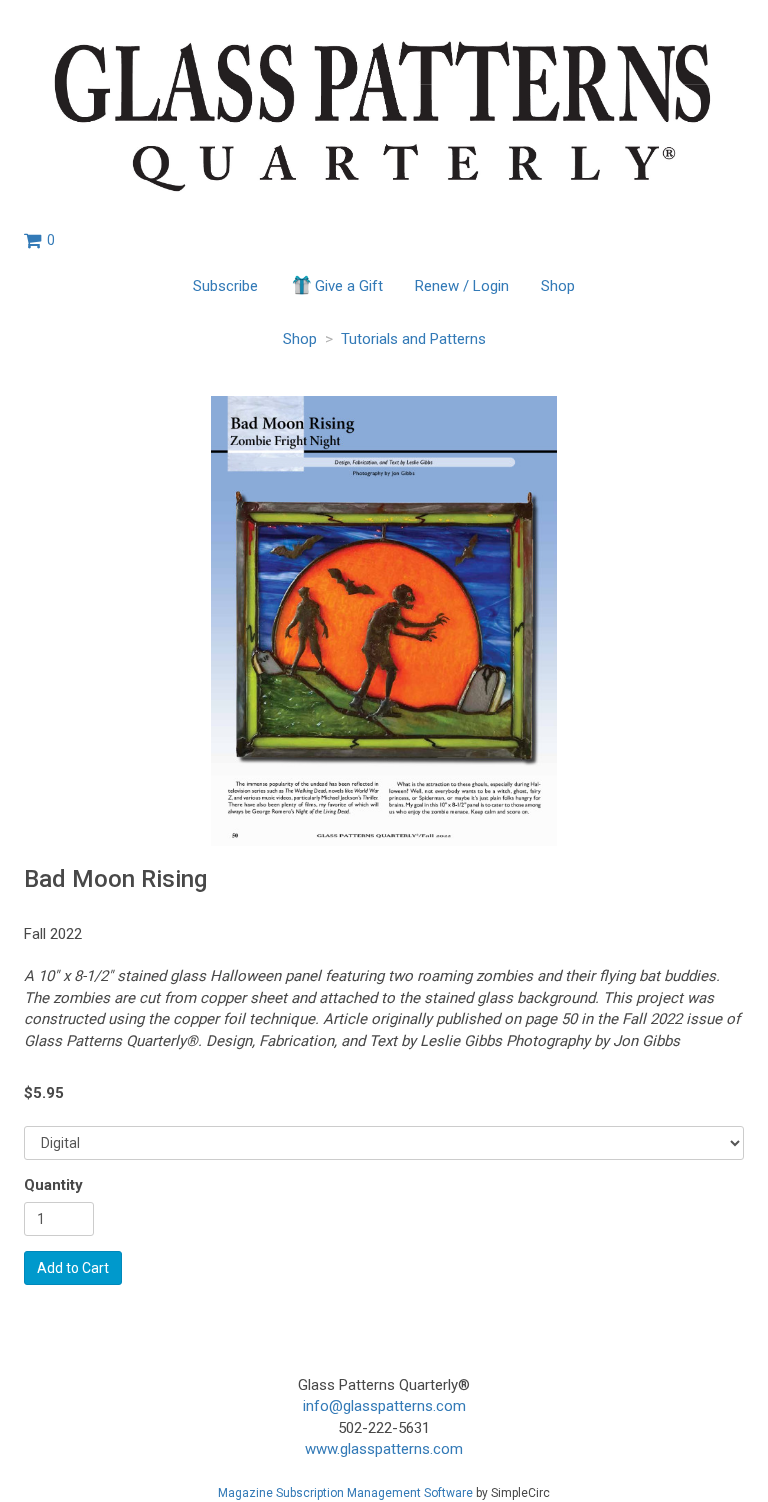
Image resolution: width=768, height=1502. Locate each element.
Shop (558, 286)
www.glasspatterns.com (384, 1449)
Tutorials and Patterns (413, 339)
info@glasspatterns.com (384, 1406)
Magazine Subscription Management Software (345, 1493)
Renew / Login (462, 286)
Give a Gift (349, 286)
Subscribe (225, 286)
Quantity (53, 1185)
